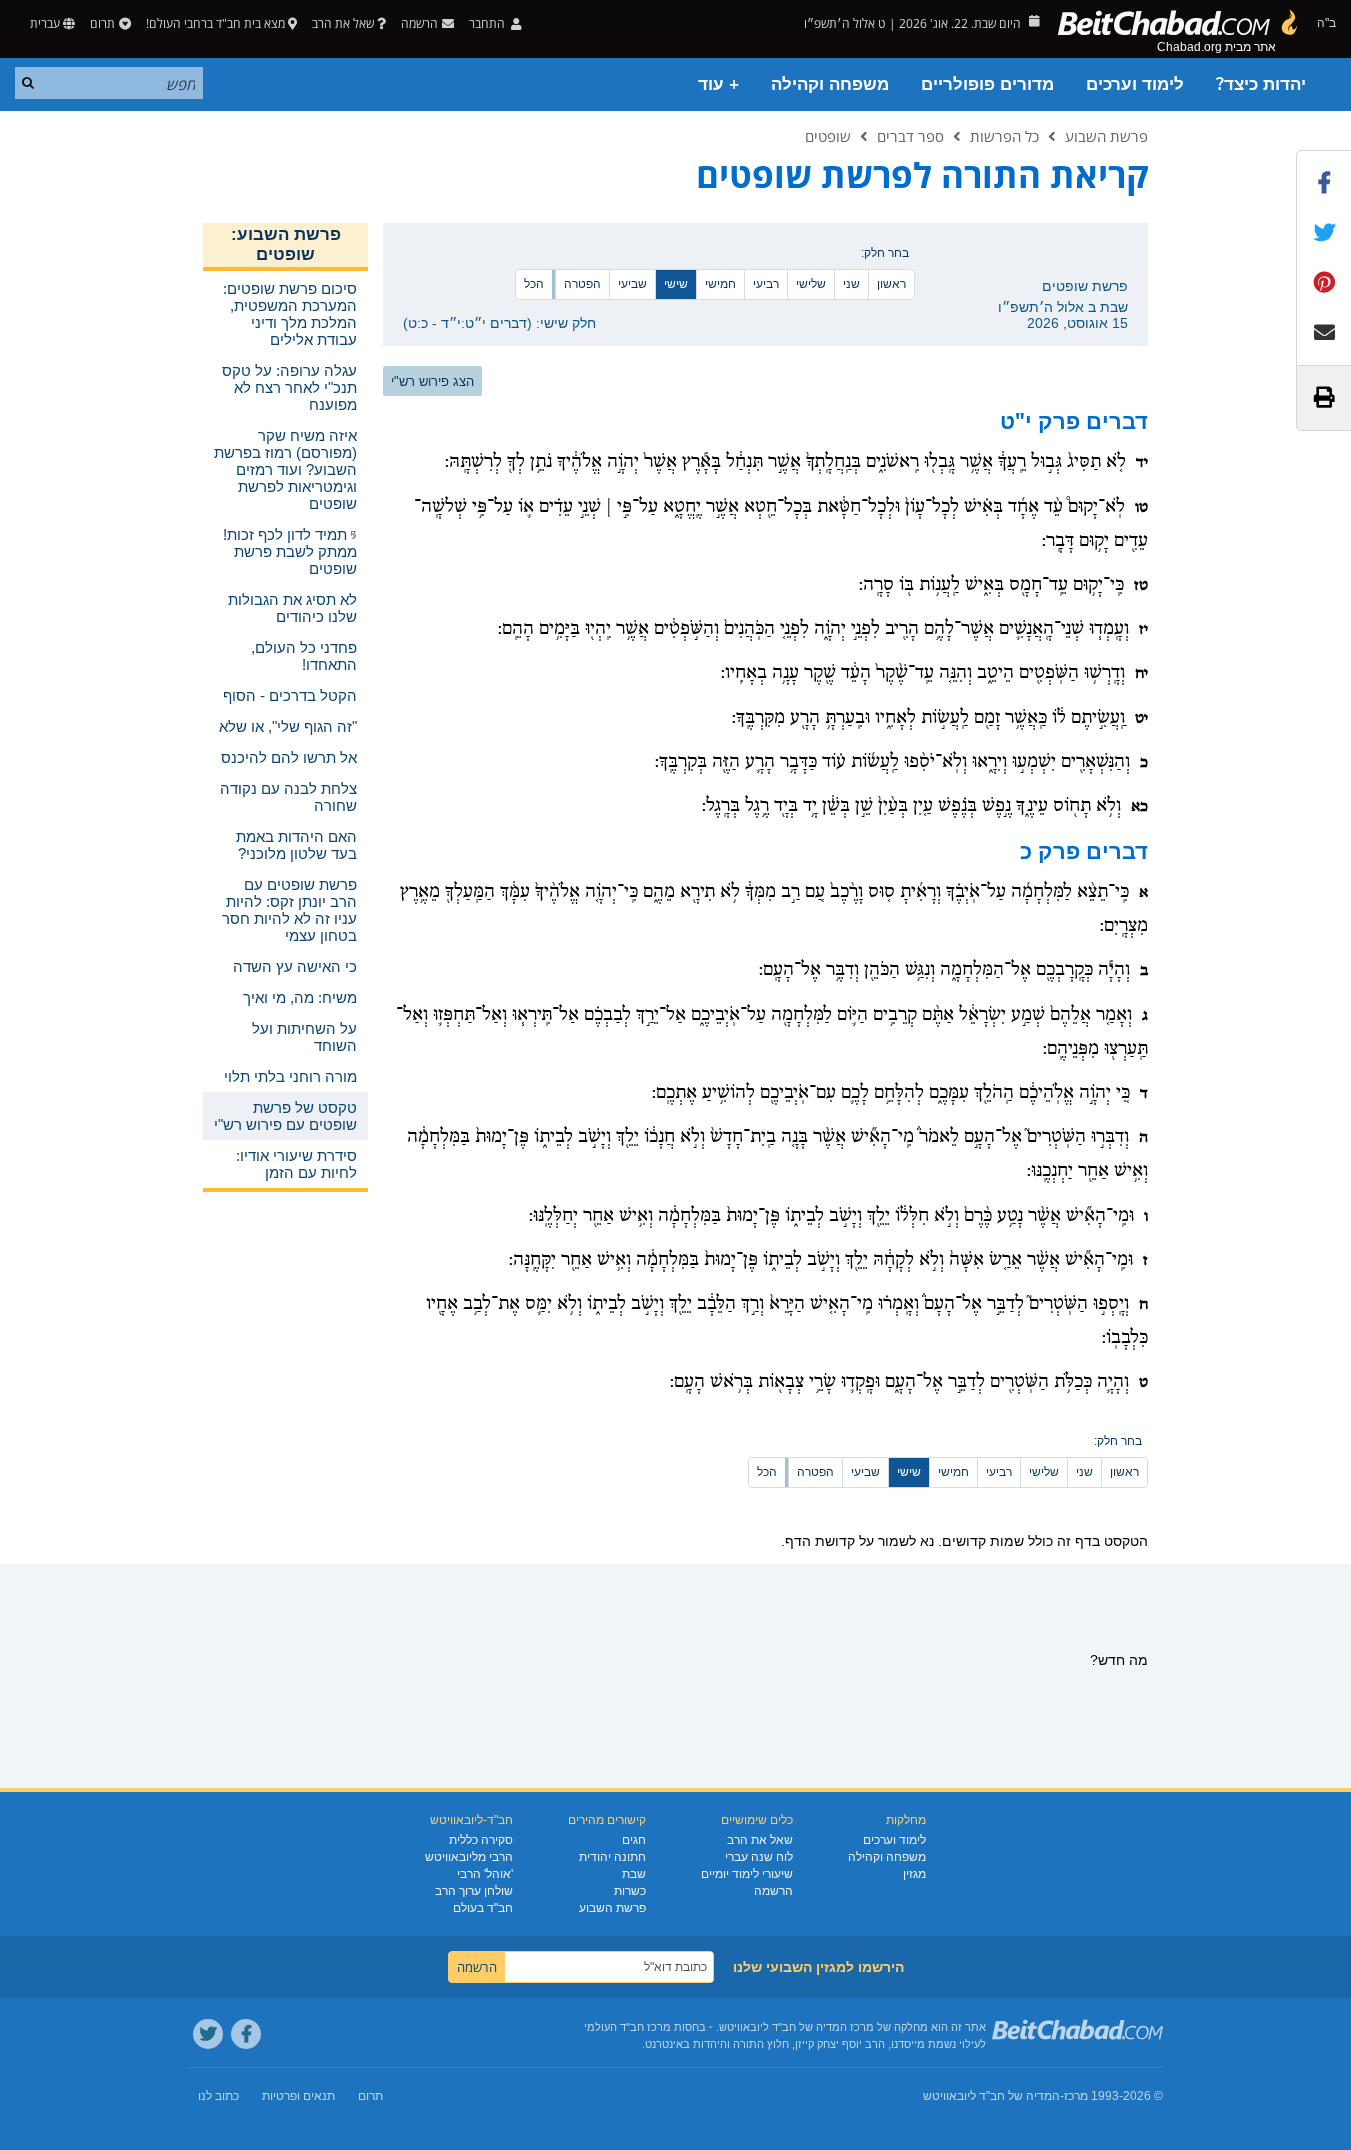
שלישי (811, 284)
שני (851, 284)
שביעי (632, 284)
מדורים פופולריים (987, 84)
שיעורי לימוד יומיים (747, 1874)
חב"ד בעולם (483, 1908)
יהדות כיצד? (1261, 84)
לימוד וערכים (1135, 84)
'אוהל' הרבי (485, 1874)
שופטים (828, 136)
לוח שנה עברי (759, 1857)
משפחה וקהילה (830, 84)
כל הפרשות (1004, 136)
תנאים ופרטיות (298, 2096)
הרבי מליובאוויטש (469, 1857)
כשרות (630, 1891)
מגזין (914, 1874)
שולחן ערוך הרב (474, 1891)
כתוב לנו (218, 2096)
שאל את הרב (343, 23)
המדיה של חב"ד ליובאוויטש (991, 2096)
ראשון (891, 284)
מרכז (1076, 2096)
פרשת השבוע (1106, 136)
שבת (634, 1874)
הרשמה (773, 1891)
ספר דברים (910, 136)
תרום (102, 23)
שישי (676, 284)
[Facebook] (246, 2034)
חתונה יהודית (612, 1857)
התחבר (488, 23)
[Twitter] (208, 2034)
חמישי (720, 284)
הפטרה (582, 284)
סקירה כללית (481, 1840)
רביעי (766, 284)
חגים (634, 1840)
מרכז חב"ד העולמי (627, 2027)
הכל (534, 284)
